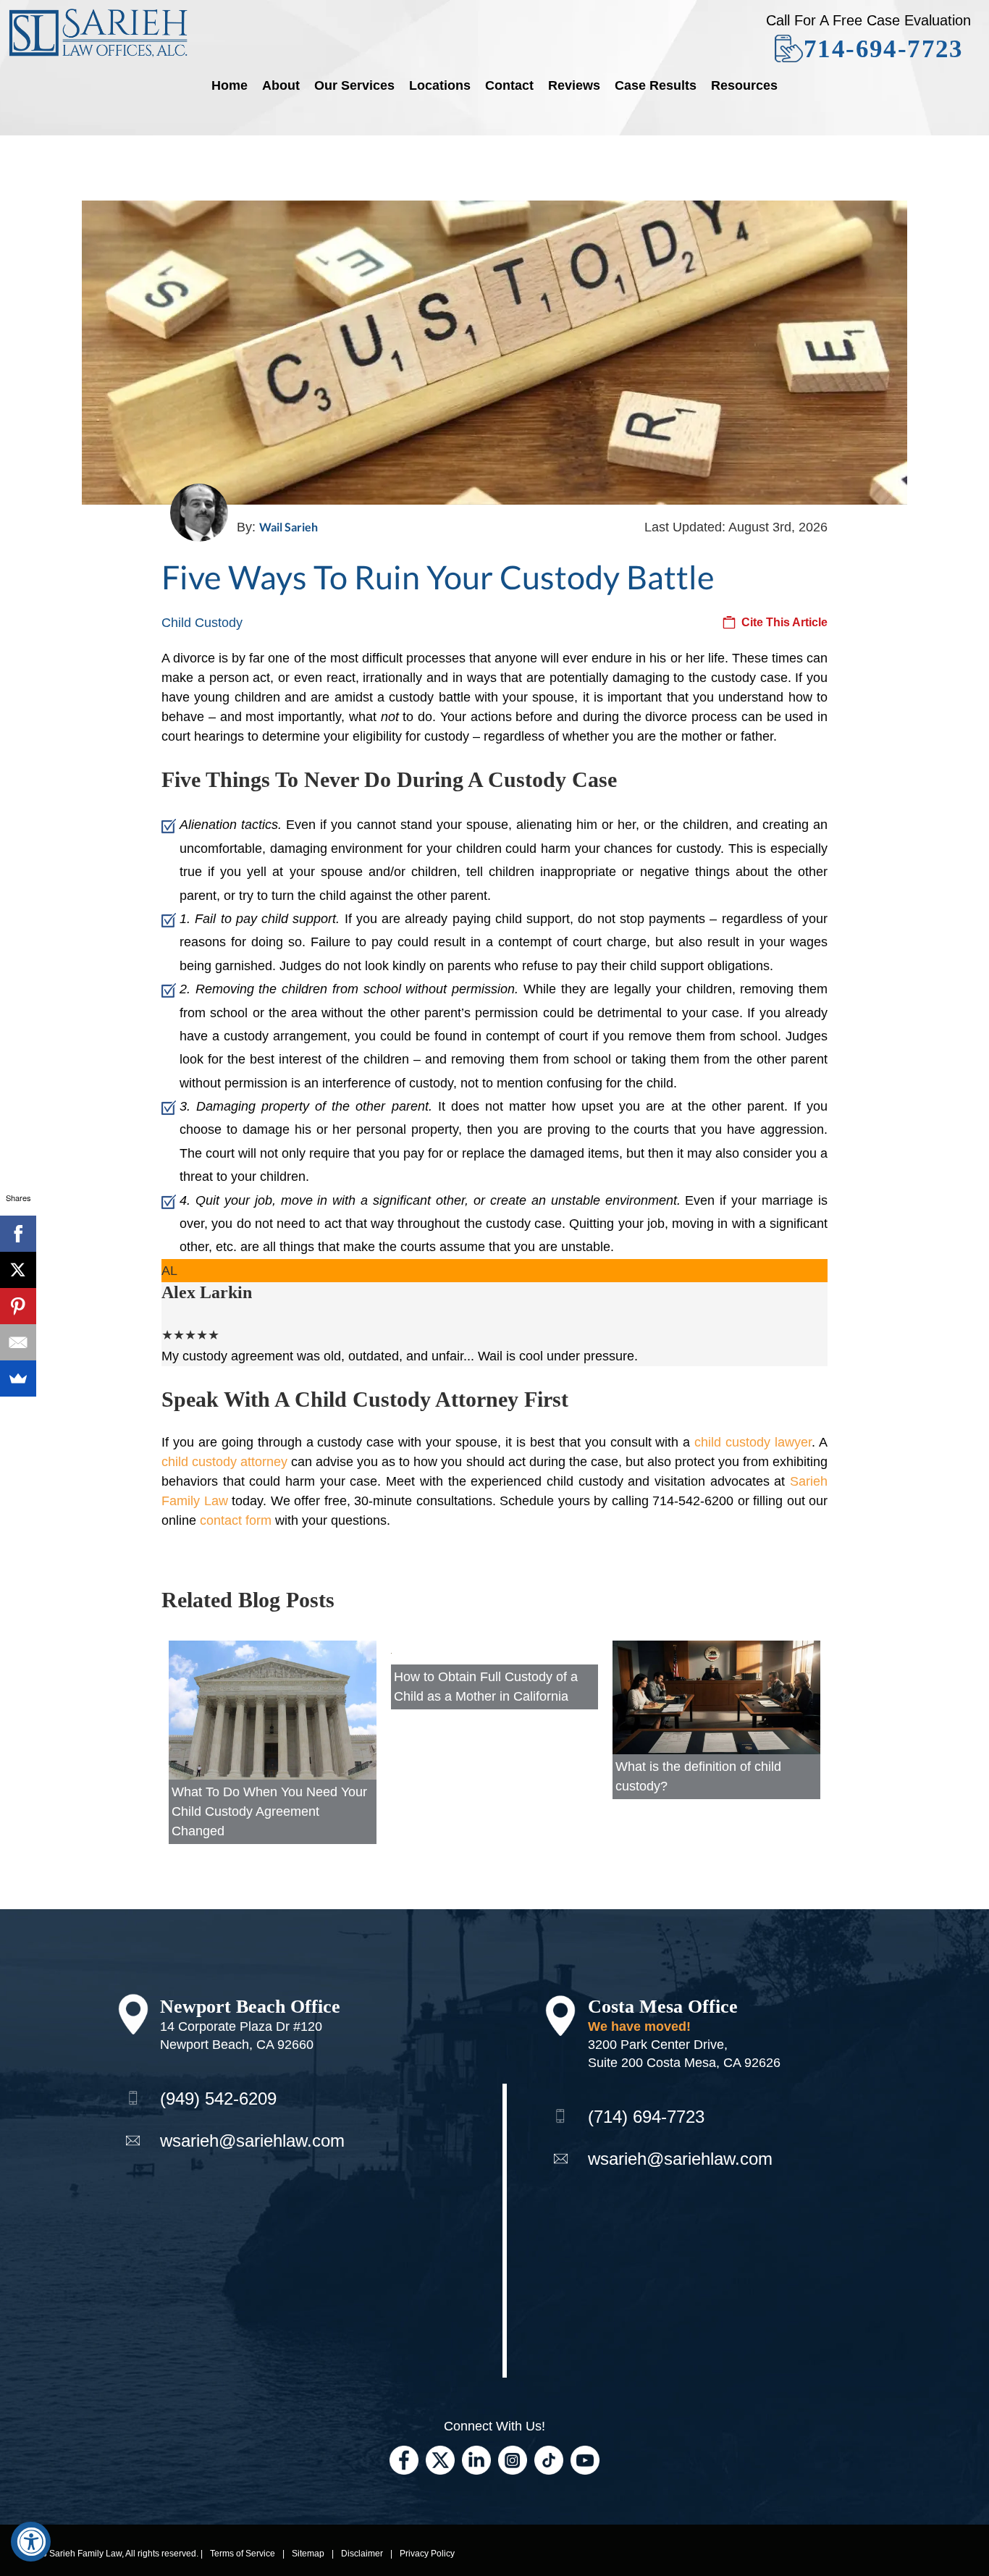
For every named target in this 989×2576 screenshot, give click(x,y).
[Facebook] (404, 2459)
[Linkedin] (476, 2459)
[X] (18, 1270)
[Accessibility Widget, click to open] (31, 2542)
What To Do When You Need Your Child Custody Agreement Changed (269, 1811)
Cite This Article (784, 622)
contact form (236, 1520)
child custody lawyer (753, 1442)
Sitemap (308, 2554)
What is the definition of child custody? (698, 1776)
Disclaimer (362, 2554)
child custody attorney (224, 1462)
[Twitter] (440, 2459)
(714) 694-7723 (646, 2117)
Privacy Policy (427, 2554)
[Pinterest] (18, 1306)
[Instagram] (513, 2459)
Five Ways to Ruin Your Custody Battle (438, 577)
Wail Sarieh (289, 527)
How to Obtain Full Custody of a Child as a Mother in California (486, 1687)
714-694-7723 (884, 49)
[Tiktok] (549, 2459)
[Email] (18, 1342)
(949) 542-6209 (218, 2099)
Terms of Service (243, 2554)
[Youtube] (585, 2459)
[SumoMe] (18, 1379)
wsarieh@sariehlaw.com (252, 2141)
